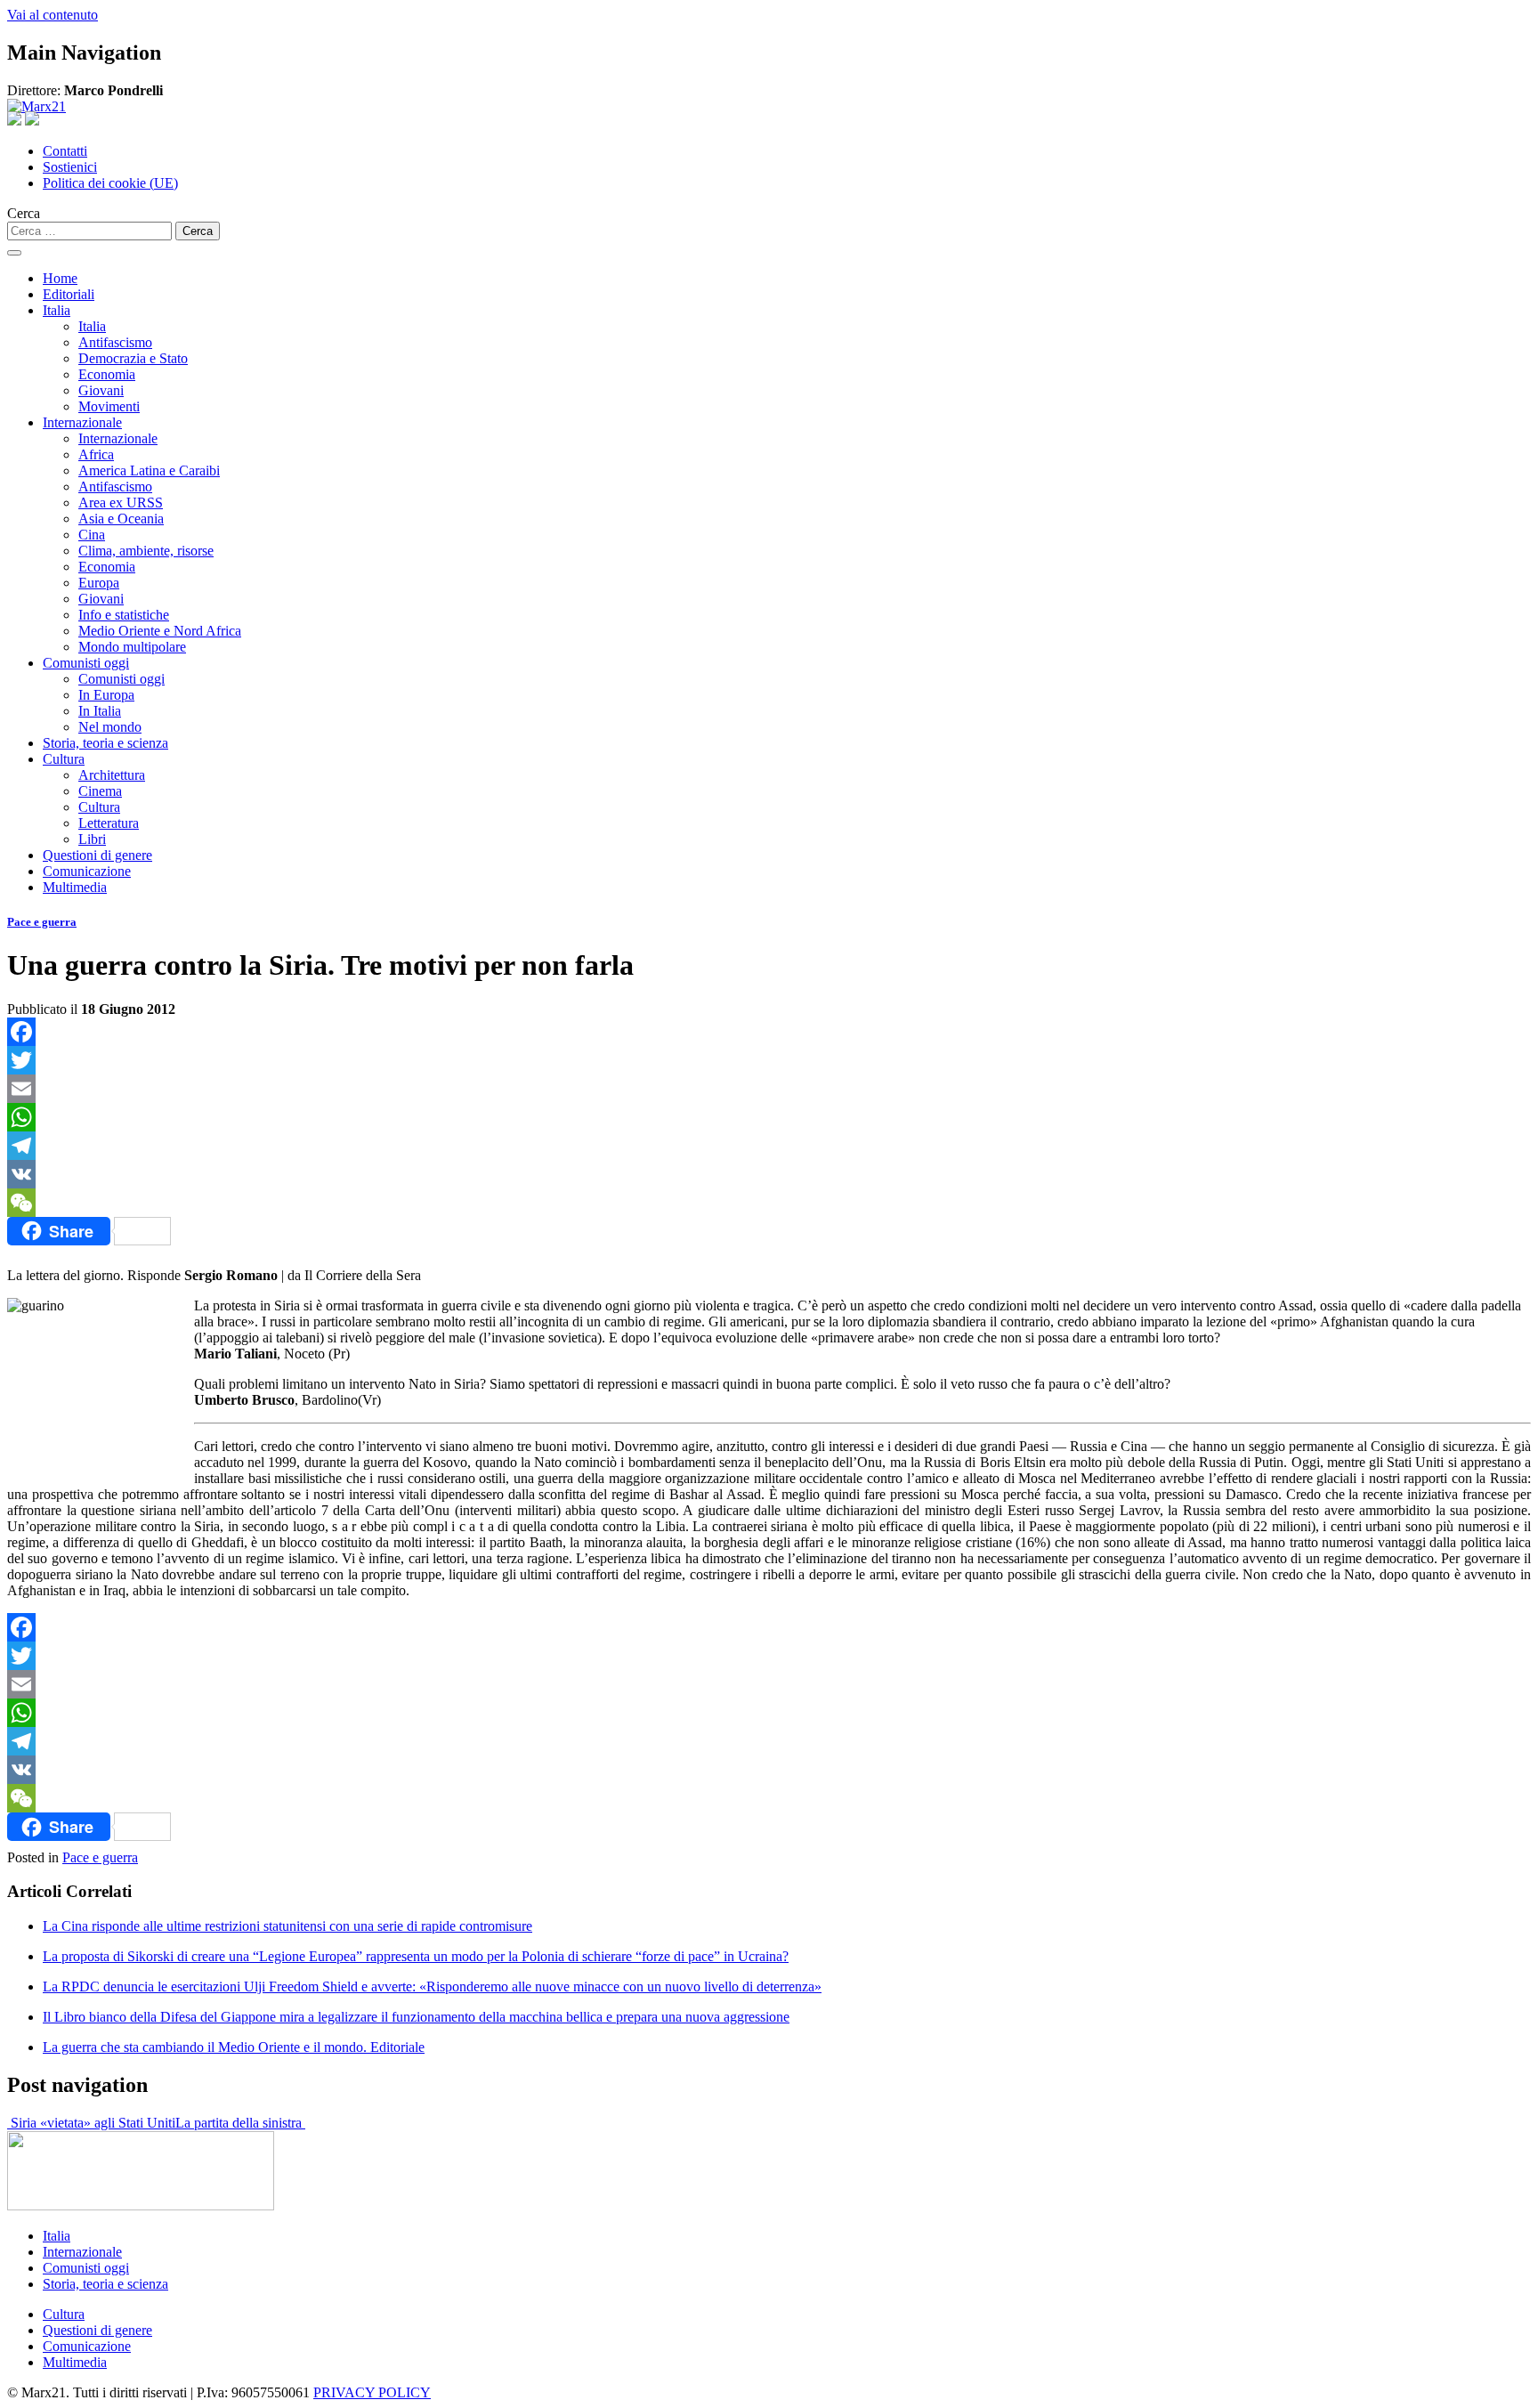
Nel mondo (110, 727)
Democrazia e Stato (133, 358)
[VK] (769, 1174)
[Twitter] (769, 1060)
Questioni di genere (97, 855)
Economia (107, 374)
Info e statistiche (124, 615)
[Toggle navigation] (14, 253)
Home (60, 278)
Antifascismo (115, 342)
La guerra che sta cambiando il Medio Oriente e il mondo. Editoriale (234, 2047)
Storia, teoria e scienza (105, 743)
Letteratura (109, 823)
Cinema (100, 791)
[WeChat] (769, 1203)
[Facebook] (769, 1032)
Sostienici (70, 167)
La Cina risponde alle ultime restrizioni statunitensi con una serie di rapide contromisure (287, 1926)
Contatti (65, 151)
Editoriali (69, 294)
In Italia (100, 711)
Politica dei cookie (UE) (110, 183)
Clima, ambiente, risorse (146, 551)
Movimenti (109, 406)
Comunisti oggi (86, 663)
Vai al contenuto (53, 15)
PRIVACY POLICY (372, 2392)
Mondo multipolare (132, 647)
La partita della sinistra (240, 2123)
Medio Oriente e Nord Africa (160, 631)
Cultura (64, 759)
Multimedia (75, 887)
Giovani (101, 390)
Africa (96, 454)
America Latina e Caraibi (149, 470)
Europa (99, 583)
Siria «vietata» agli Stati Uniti (91, 2123)
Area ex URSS (121, 503)
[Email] (769, 1089)
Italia (57, 310)
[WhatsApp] (769, 1117)
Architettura (112, 775)
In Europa (106, 695)
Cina (92, 535)
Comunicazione (87, 871)
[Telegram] (769, 1146)
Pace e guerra (42, 922)
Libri (92, 839)
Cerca (24, 213)
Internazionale (82, 422)
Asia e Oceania (121, 519)
